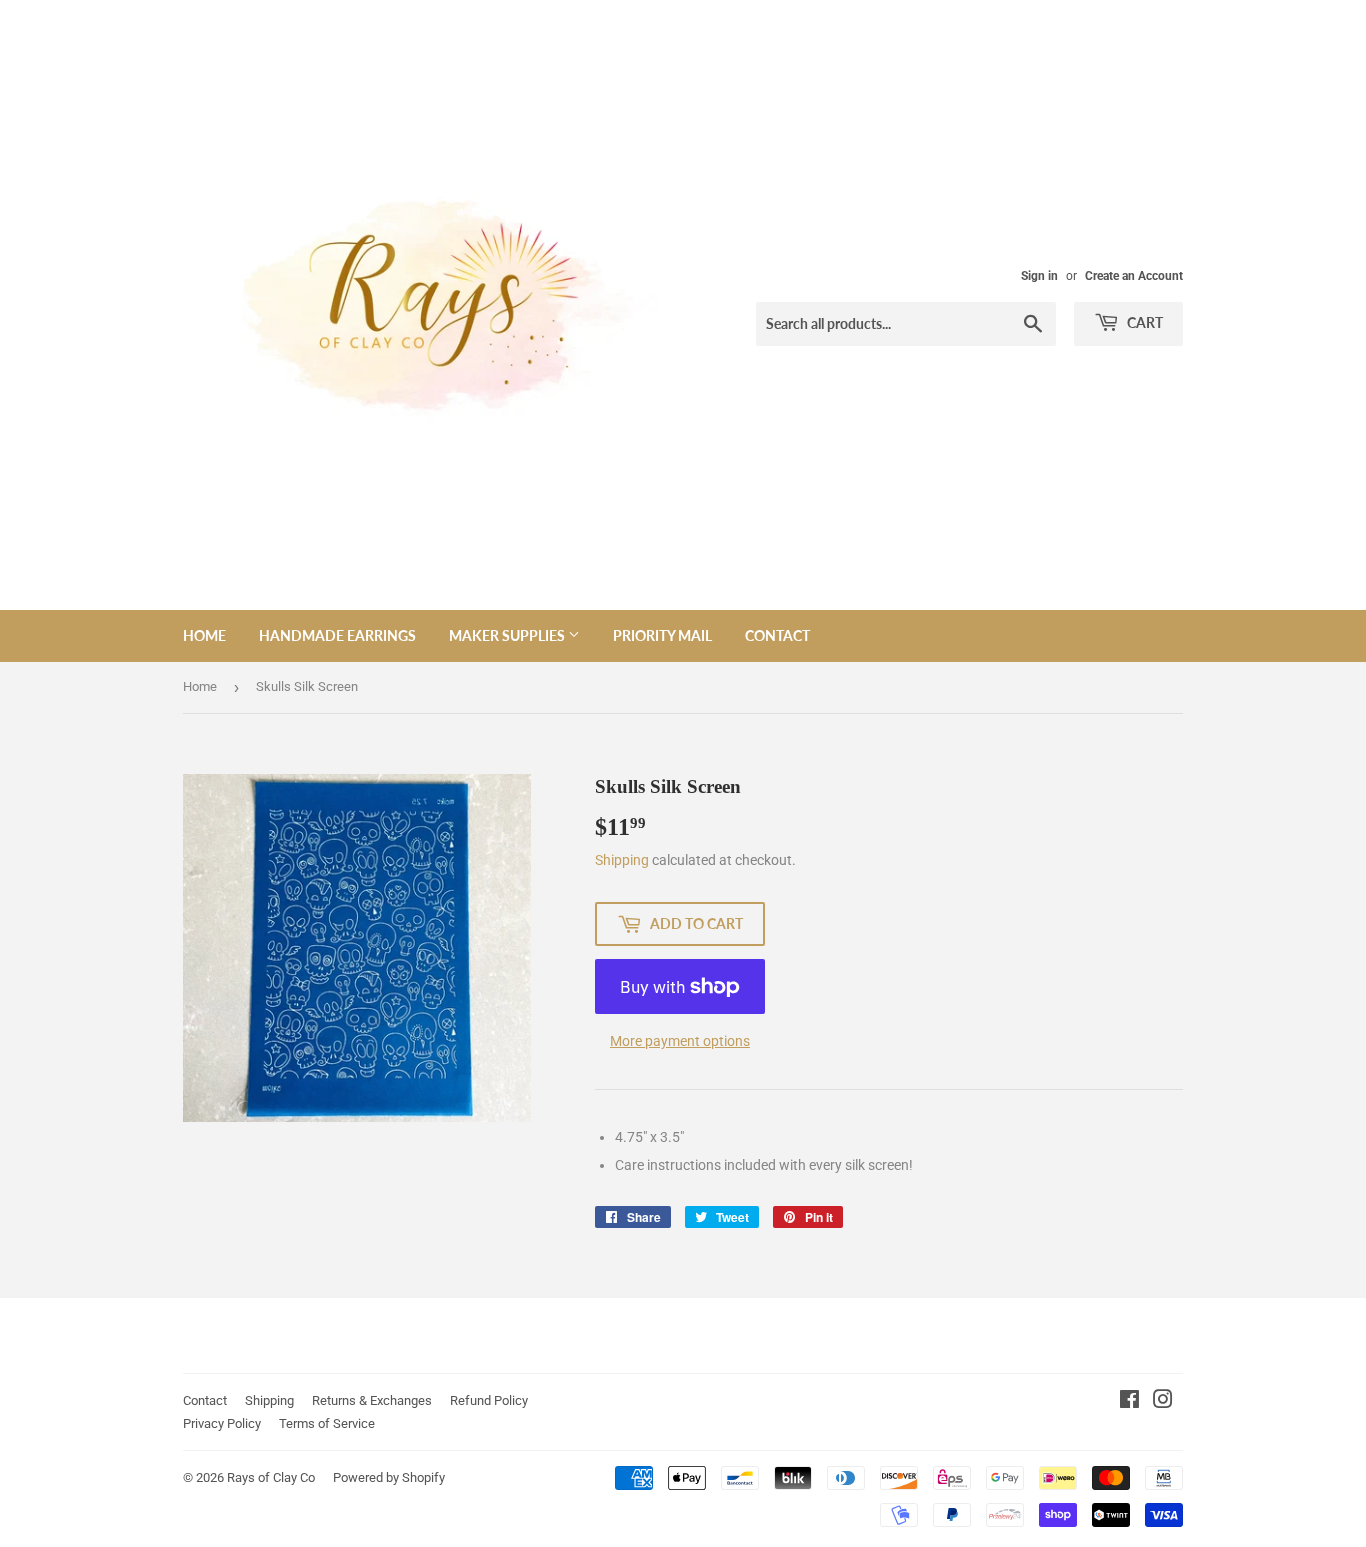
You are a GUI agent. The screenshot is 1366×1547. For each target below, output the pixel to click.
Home (204, 635)
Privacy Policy (222, 1423)
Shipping (622, 860)
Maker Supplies (508, 635)
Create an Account (1134, 276)
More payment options (680, 1041)
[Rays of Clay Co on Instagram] (1163, 1402)
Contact (777, 635)
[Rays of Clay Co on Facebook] (1129, 1402)
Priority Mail (662, 635)
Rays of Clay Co (271, 1477)
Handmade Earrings (337, 635)
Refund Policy (489, 1400)
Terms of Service (327, 1423)
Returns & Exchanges (372, 1400)
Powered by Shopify (389, 1477)
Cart (1143, 322)
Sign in (1039, 276)
